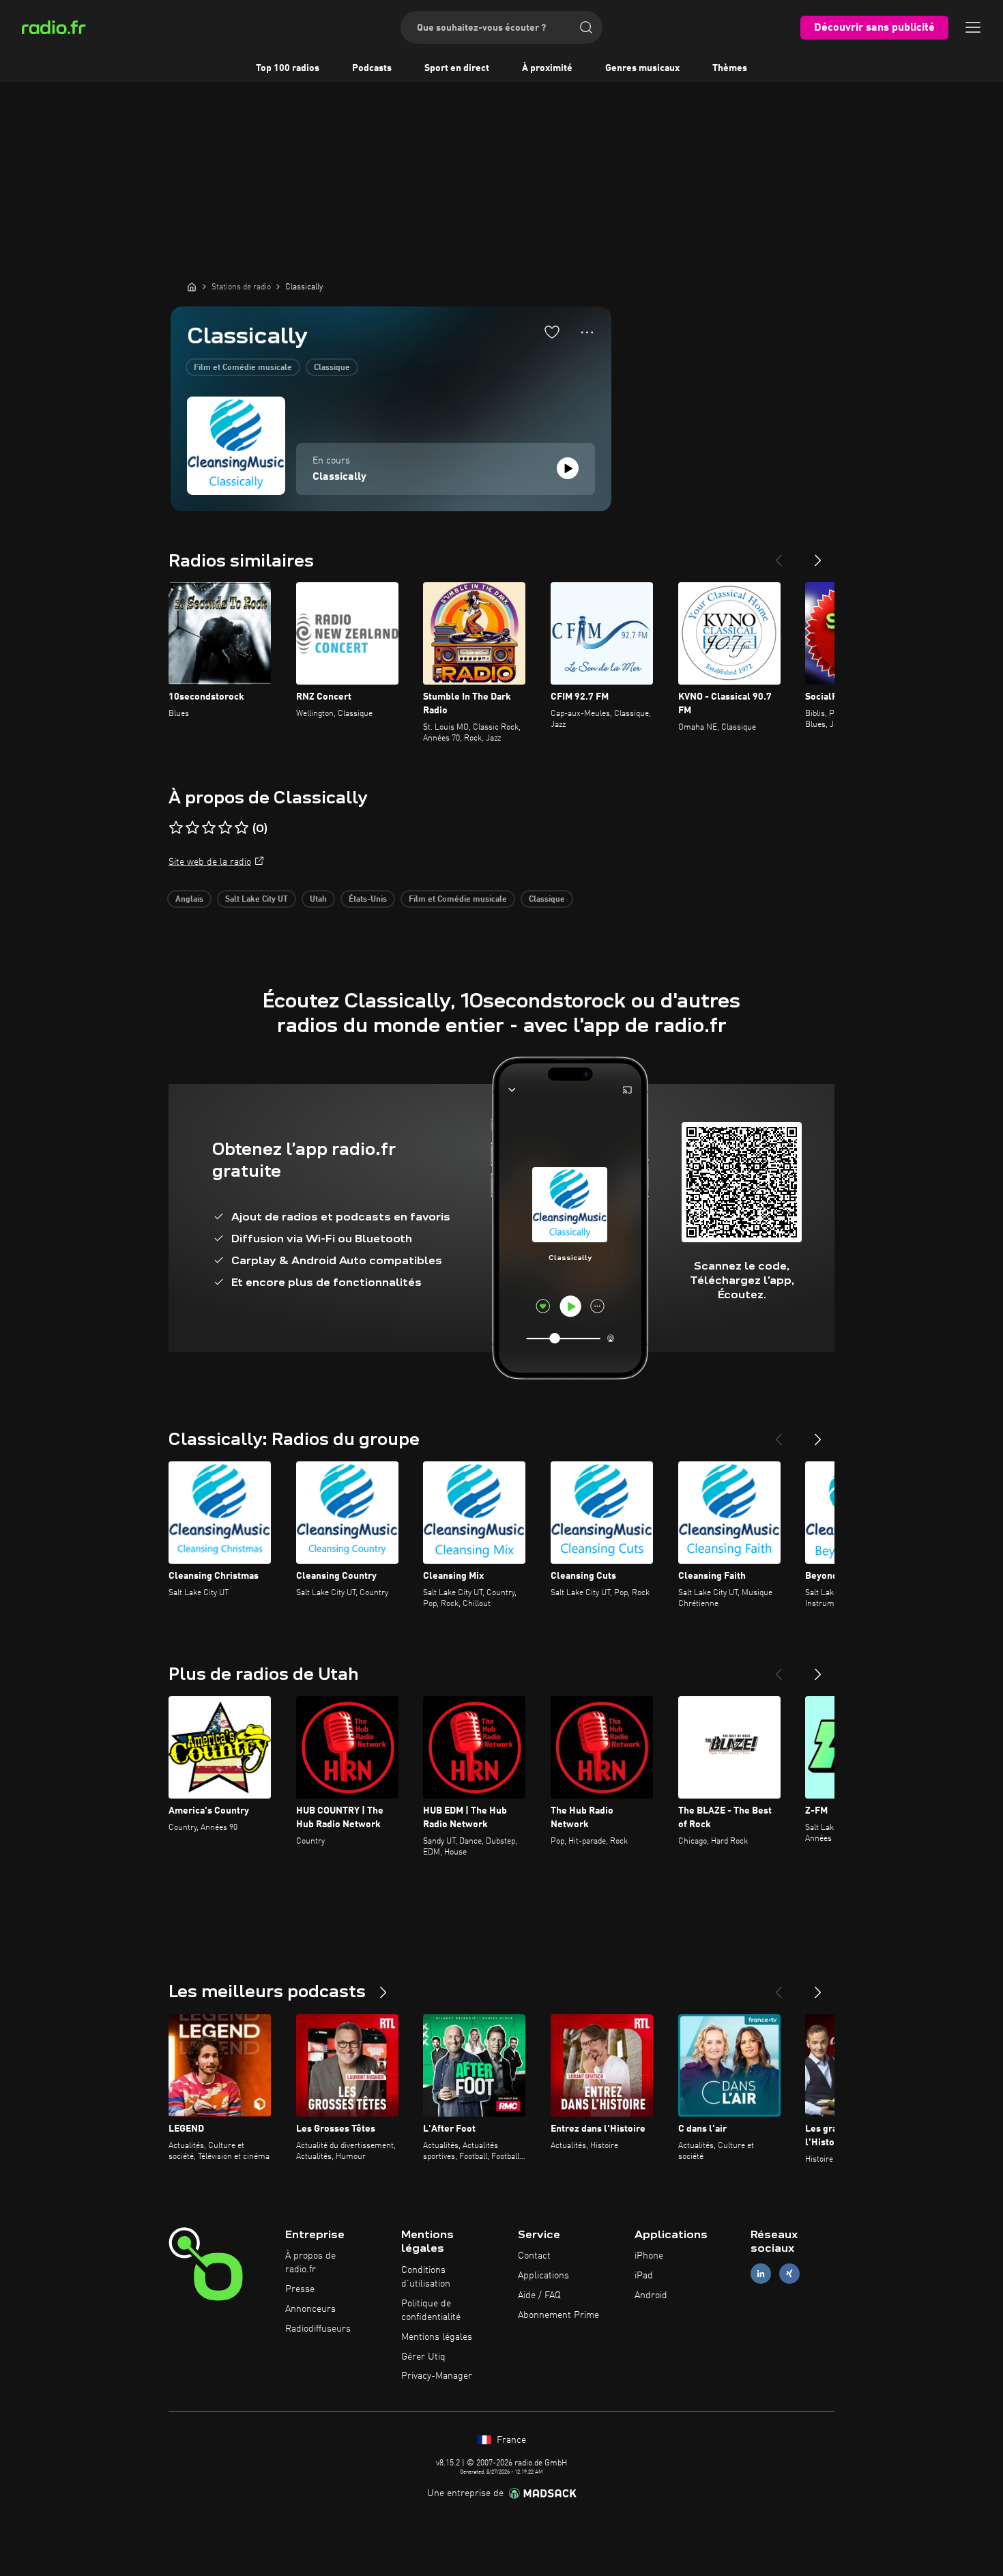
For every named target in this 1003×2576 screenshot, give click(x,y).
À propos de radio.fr (310, 2263)
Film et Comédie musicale (243, 368)
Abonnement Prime (558, 2315)
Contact (534, 2256)
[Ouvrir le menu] (973, 27)
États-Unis (368, 900)
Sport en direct (457, 68)
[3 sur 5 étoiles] (209, 828)
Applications (543, 2276)
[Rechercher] (586, 27)
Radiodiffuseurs (318, 2329)
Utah (318, 900)
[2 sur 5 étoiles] (192, 828)
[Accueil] (192, 287)
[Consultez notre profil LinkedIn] (761, 2274)
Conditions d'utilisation (426, 2277)
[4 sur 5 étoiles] (225, 828)
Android (651, 2295)
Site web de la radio (210, 862)
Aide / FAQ (539, 2295)
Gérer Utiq (423, 2357)
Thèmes (730, 68)
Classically (339, 477)
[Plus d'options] (587, 332)
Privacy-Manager (437, 2376)
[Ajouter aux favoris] (552, 332)
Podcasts (372, 68)
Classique (332, 368)
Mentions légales (437, 2337)
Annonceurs (310, 2309)
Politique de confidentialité (431, 2310)
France (510, 2440)
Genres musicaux (642, 68)
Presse (300, 2289)
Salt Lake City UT (257, 900)
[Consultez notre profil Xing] (789, 2274)
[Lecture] (568, 468)
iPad (644, 2276)
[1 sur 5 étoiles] (176, 828)
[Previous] (779, 555)
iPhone (649, 2256)
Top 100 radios (288, 68)
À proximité (547, 68)
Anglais (189, 900)
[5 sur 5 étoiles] (242, 828)
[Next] (818, 555)
